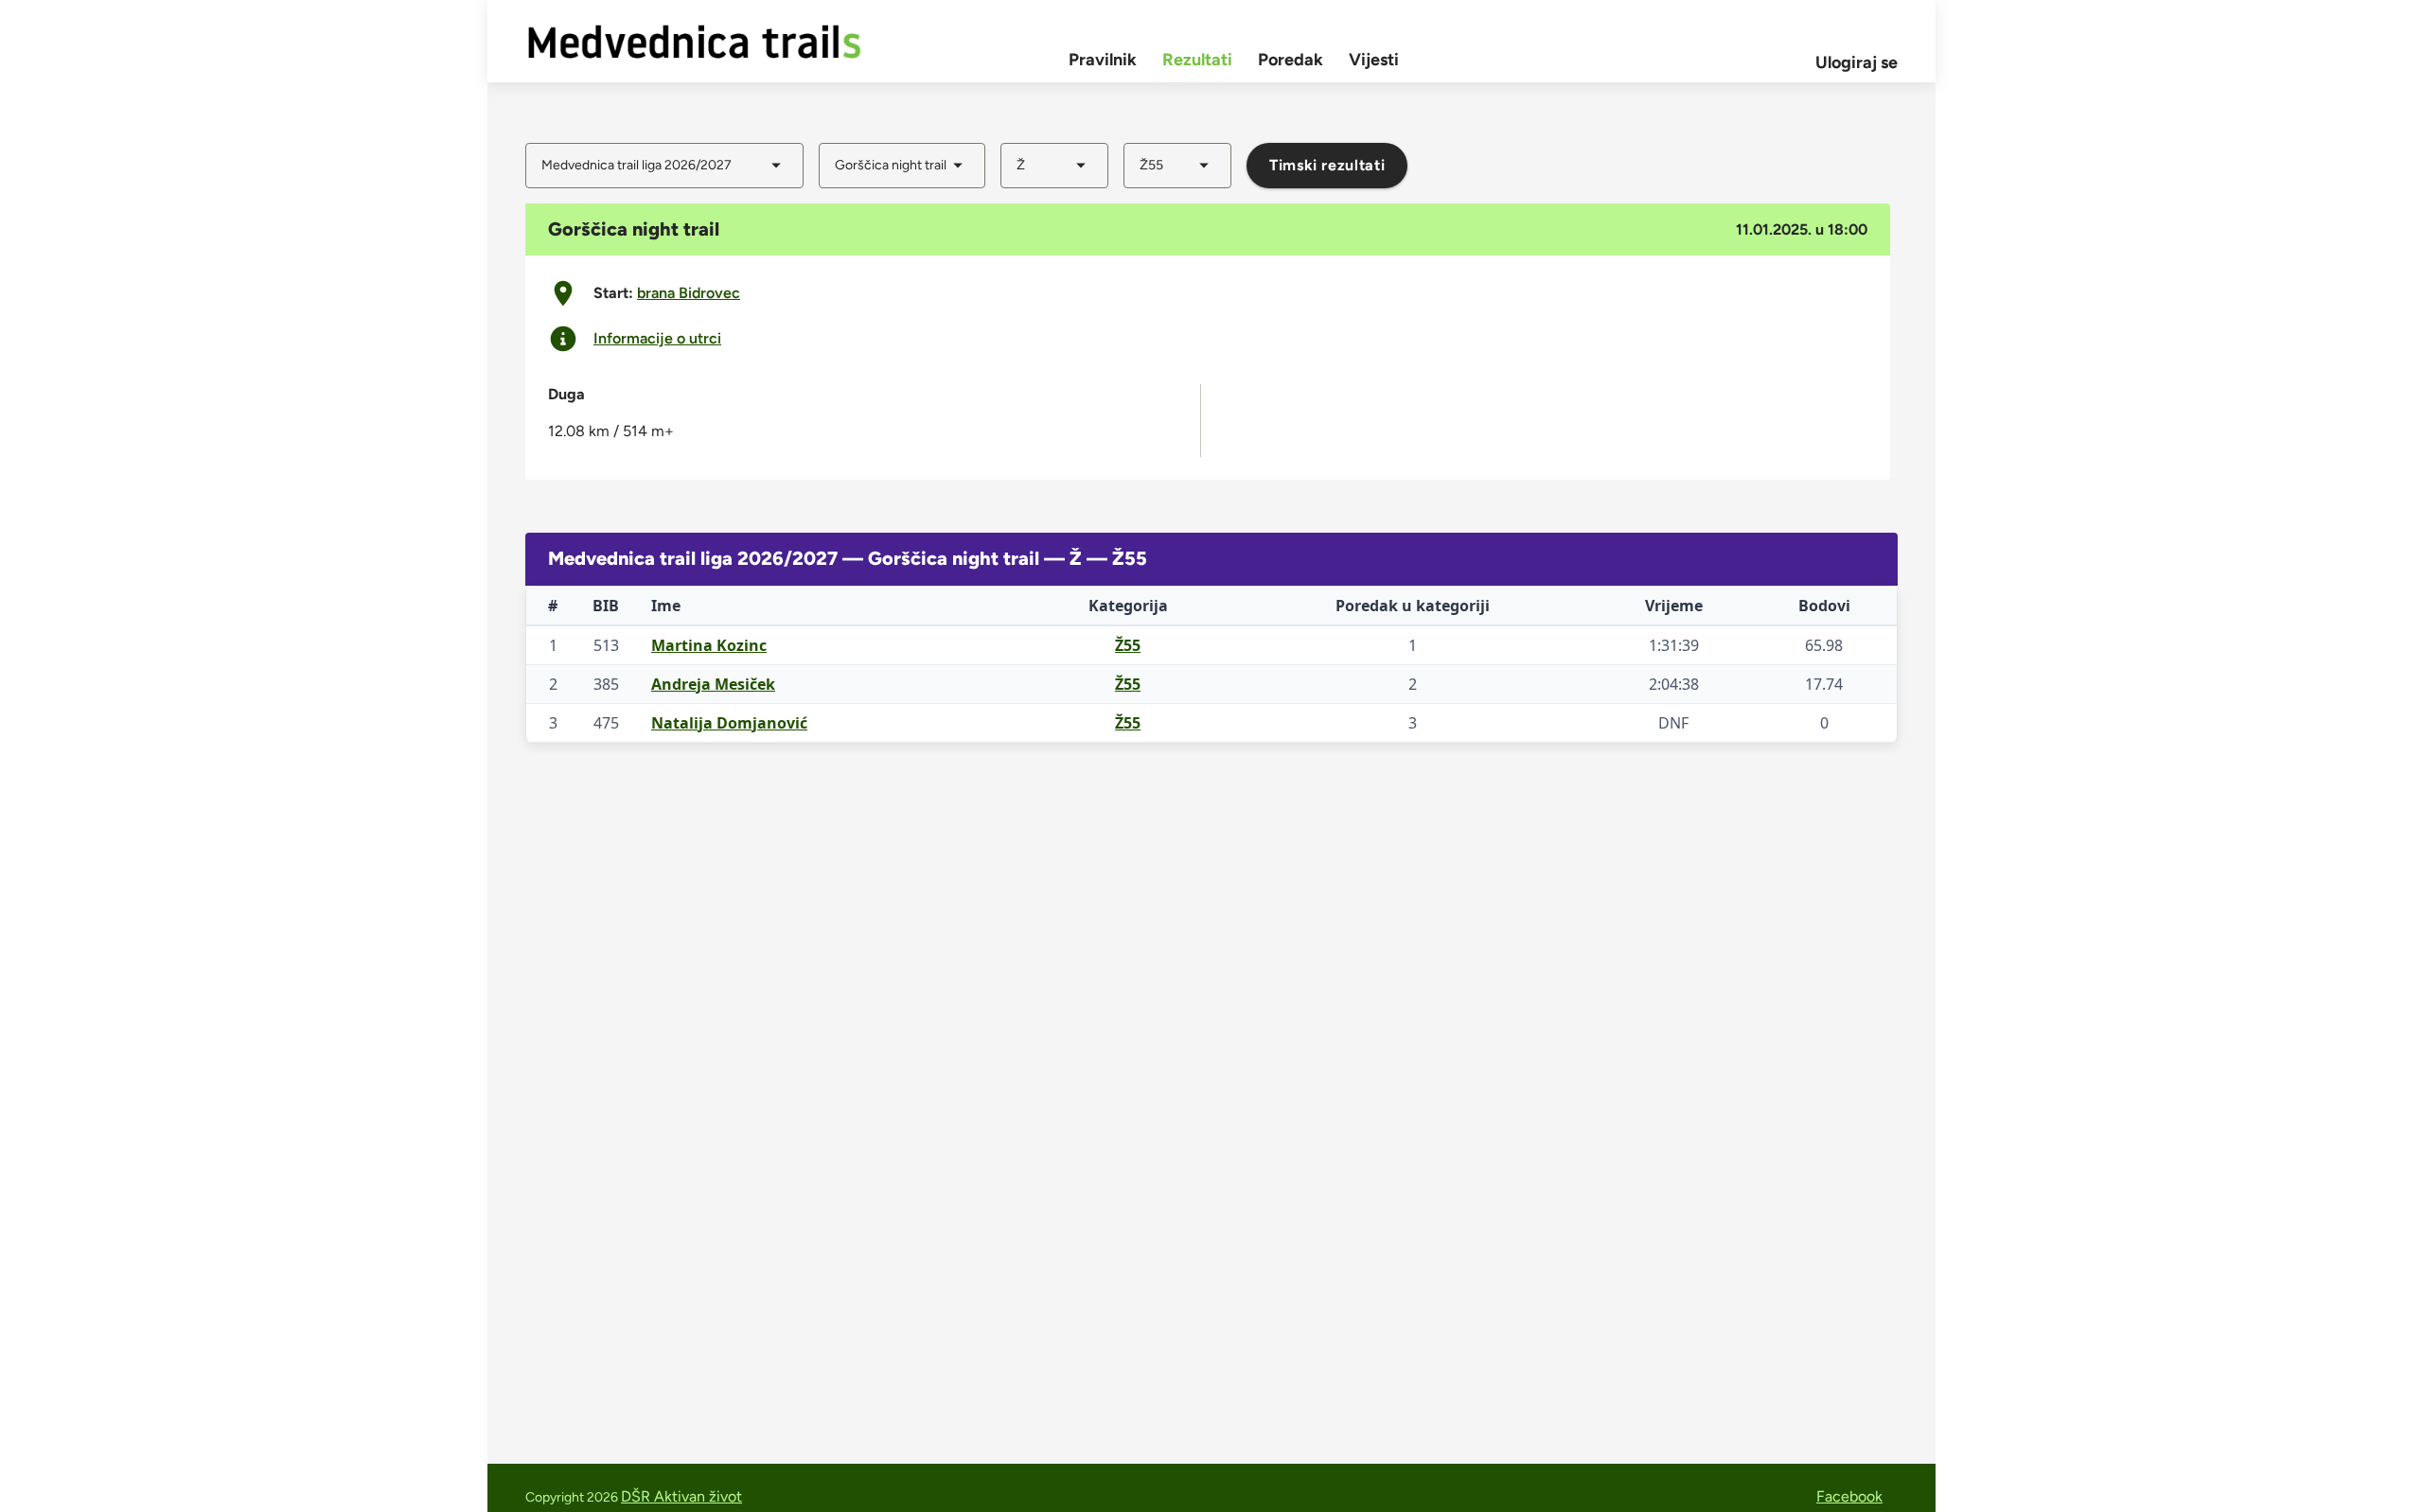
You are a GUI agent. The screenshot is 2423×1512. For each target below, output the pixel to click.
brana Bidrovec (689, 293)
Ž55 (1128, 645)
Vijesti (1374, 60)
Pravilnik (1103, 60)
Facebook (1849, 1496)
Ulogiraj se (1857, 62)
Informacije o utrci (657, 339)
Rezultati (1197, 60)
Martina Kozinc (709, 645)
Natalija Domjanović (729, 723)
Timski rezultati (1327, 165)
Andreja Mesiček (713, 684)
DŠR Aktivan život (681, 1496)
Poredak (1291, 60)
